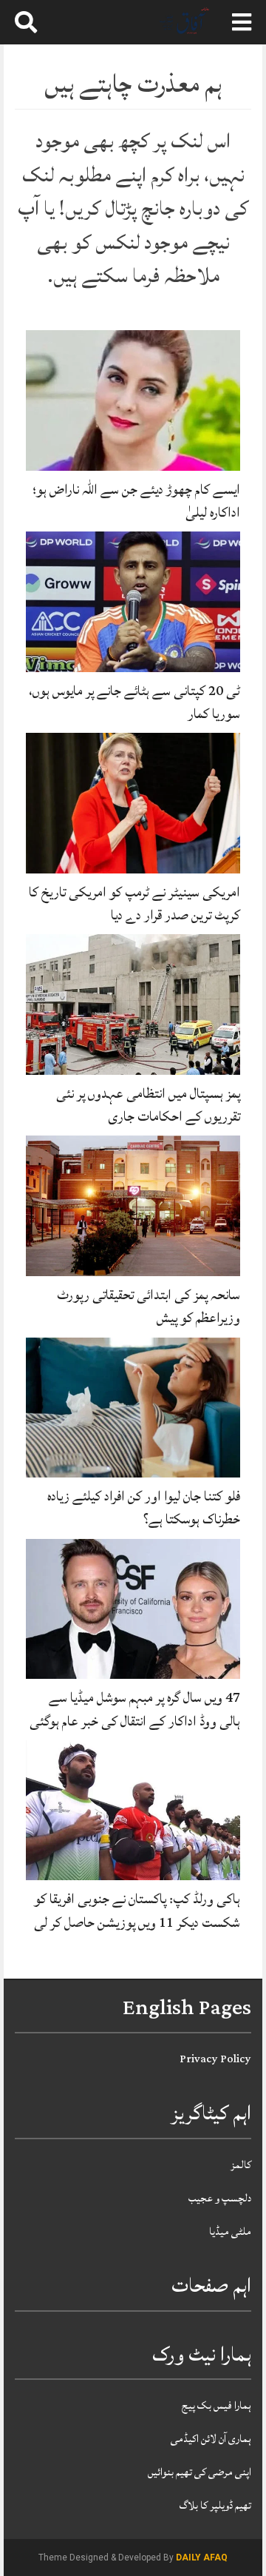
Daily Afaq (202, 2557)
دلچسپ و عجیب (220, 2198)
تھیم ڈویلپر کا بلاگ (215, 2505)
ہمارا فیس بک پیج (216, 2405)
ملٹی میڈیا (230, 2231)
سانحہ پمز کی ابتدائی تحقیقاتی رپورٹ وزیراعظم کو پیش (149, 1306)
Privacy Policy (215, 2059)
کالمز (241, 2165)
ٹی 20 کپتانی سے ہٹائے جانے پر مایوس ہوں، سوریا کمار (134, 702)
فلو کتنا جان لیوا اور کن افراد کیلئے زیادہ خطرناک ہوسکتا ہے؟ (144, 1507)
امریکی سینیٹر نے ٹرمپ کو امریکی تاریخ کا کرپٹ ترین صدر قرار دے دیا (134, 903)
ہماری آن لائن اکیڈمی (211, 2439)
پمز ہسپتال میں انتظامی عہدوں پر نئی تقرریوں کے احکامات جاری (148, 1105)
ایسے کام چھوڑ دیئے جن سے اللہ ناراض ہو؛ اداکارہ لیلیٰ (136, 501)
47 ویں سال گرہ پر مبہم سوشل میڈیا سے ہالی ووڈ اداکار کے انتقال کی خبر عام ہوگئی (135, 1709)
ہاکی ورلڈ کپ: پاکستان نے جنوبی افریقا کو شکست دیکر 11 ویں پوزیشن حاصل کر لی (137, 1910)
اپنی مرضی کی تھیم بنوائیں (199, 2472)
